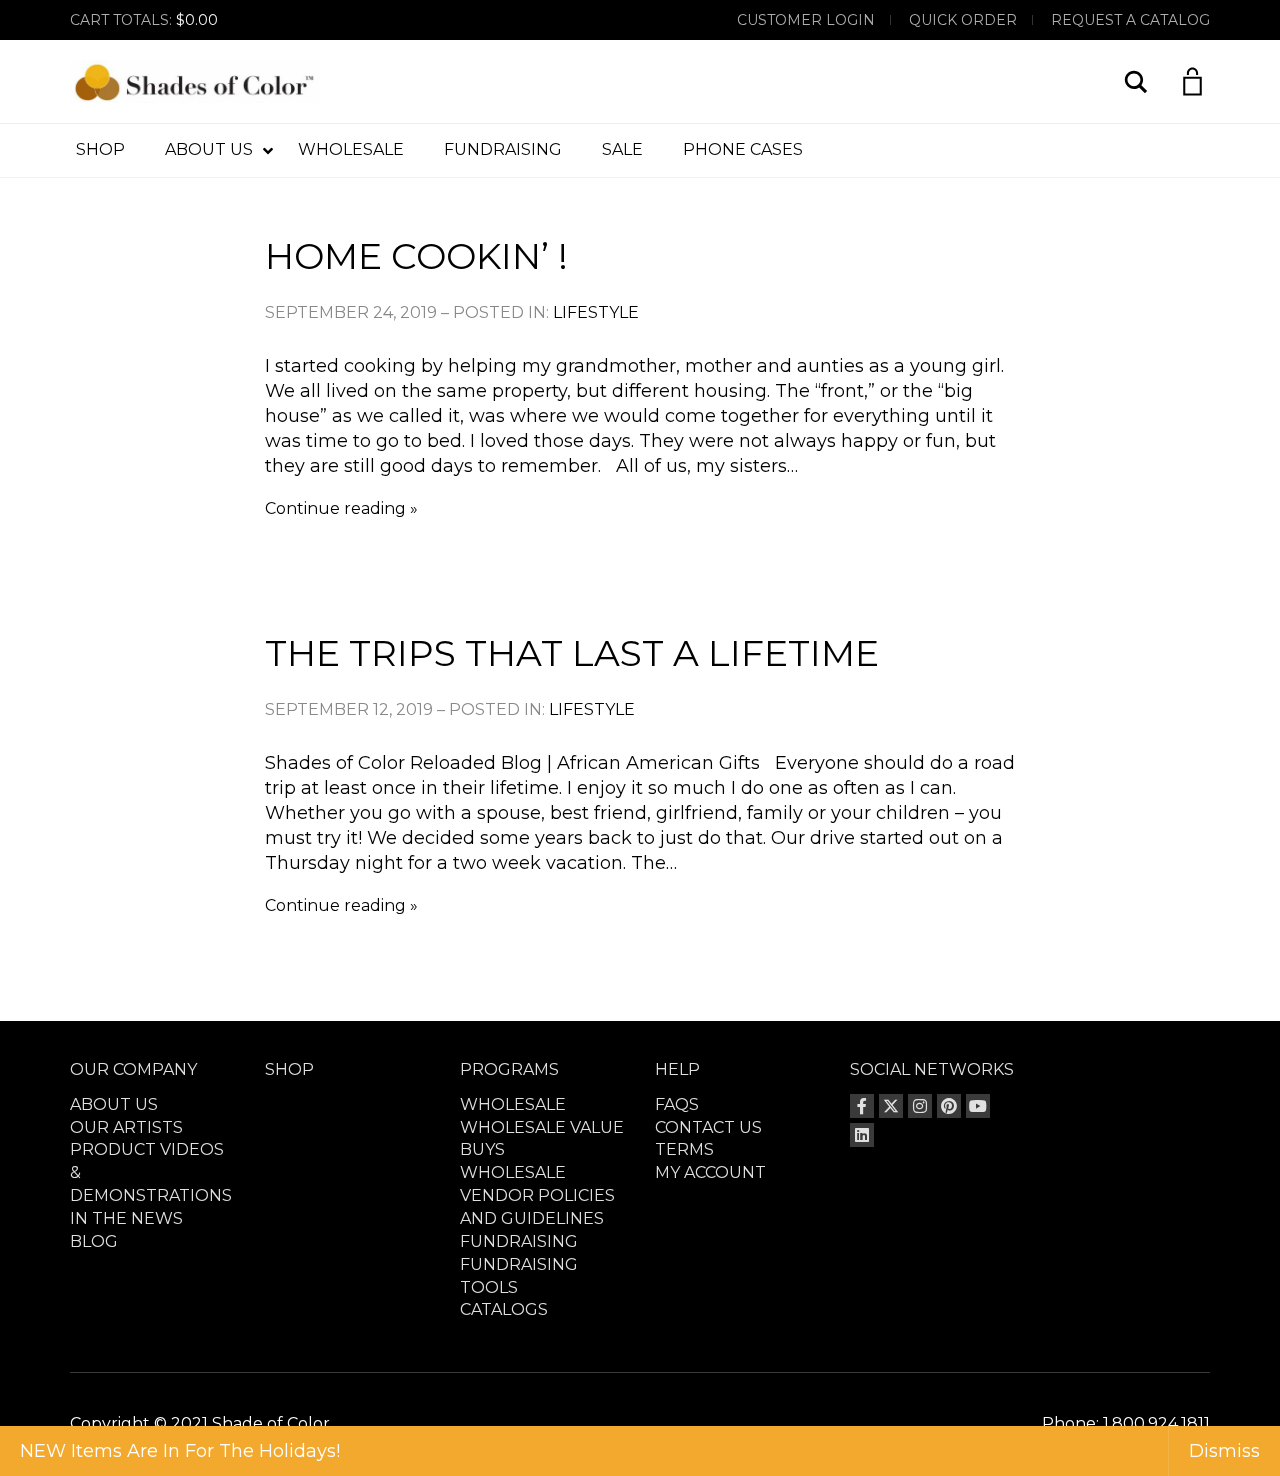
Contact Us (708, 1127)
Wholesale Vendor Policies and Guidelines (537, 1195)
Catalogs (504, 1309)
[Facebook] (862, 1106)
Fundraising (519, 1241)
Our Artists (126, 1127)
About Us (114, 1104)
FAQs (677, 1104)
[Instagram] (920, 1106)
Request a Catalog (1130, 20)
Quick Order (963, 20)
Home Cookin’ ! (416, 256)
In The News (126, 1218)
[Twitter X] (891, 1106)
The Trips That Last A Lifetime (572, 653)
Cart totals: (144, 20)
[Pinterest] (949, 1106)
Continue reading (335, 508)
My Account (710, 1172)
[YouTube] (978, 1106)
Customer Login (806, 20)
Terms (684, 1149)
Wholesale (513, 1104)
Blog (94, 1241)
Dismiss (1224, 1451)
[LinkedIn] (862, 1135)
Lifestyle (596, 312)
